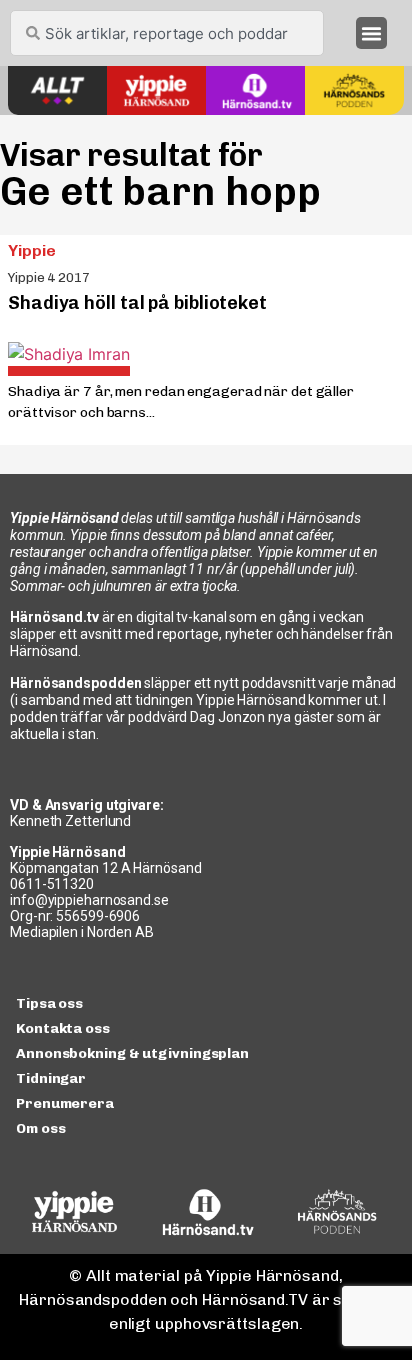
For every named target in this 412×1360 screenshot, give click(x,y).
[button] (372, 33)
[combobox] (167, 33)
